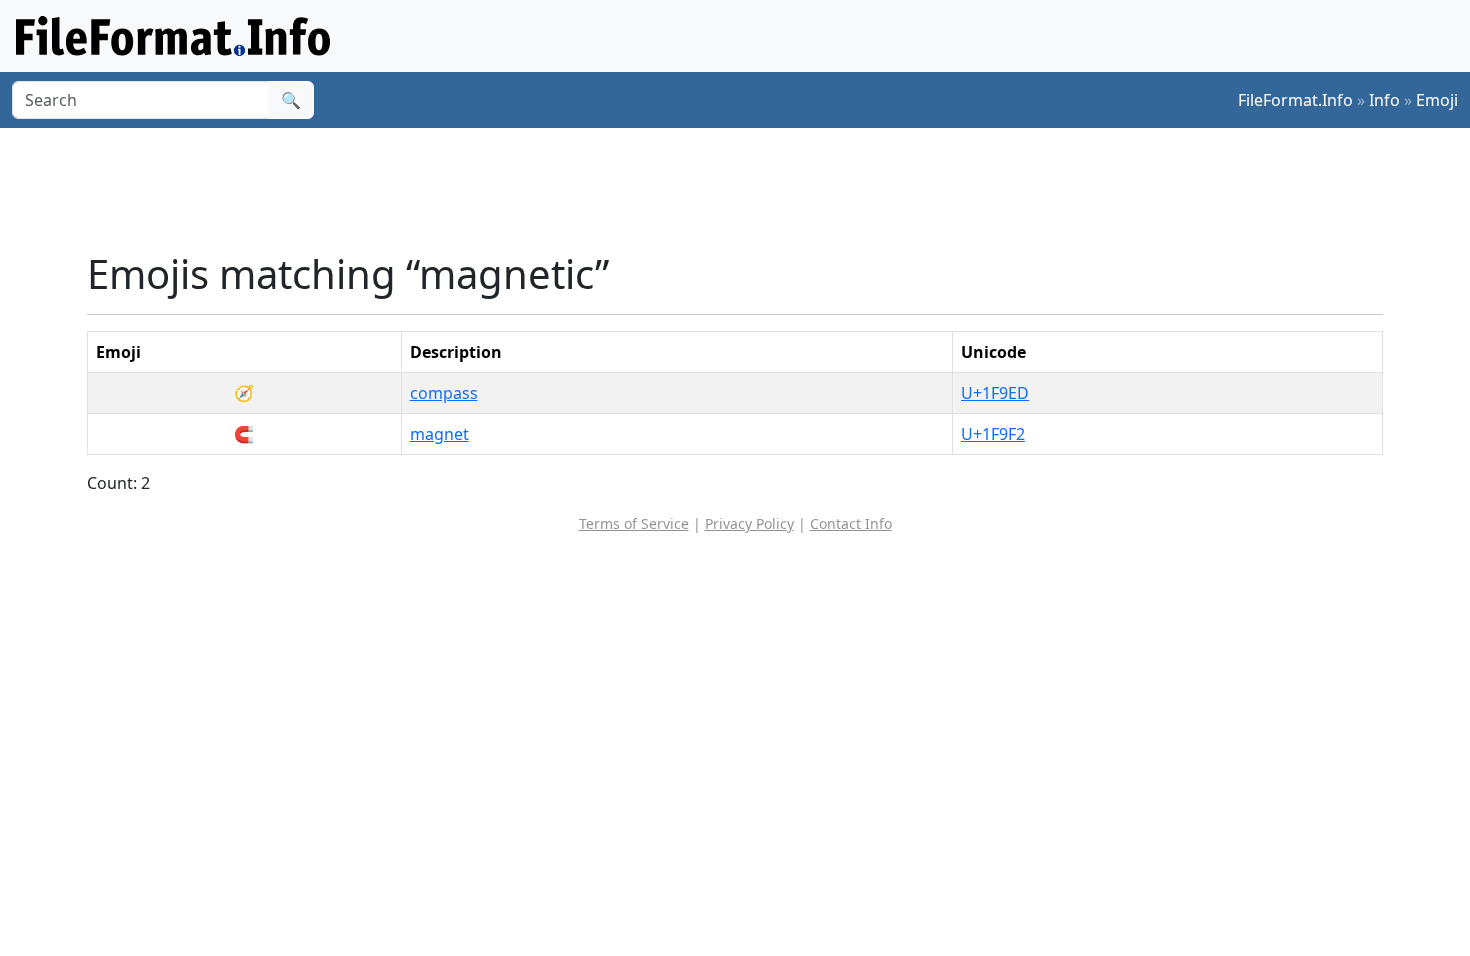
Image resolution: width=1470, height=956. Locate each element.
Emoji (1437, 100)
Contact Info (851, 523)
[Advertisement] (747, 189)
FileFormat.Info (1295, 100)
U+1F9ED (995, 393)
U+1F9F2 (993, 434)
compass (444, 393)
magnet (439, 434)
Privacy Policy (749, 523)
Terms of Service (634, 523)
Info (1384, 100)
